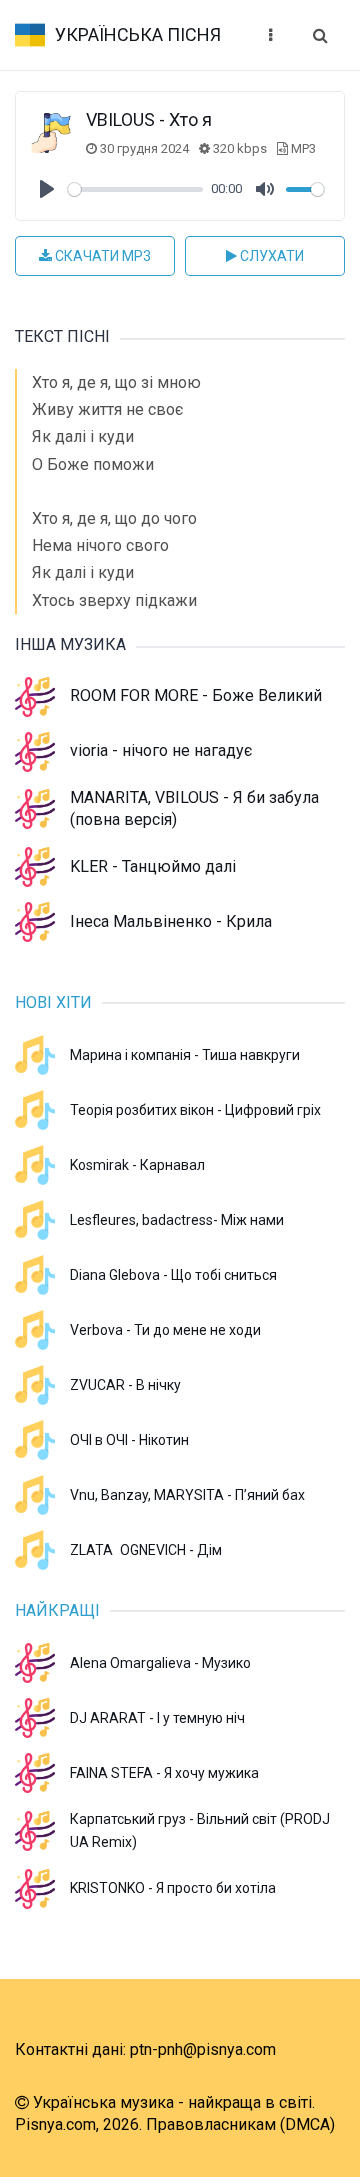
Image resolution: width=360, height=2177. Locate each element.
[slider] (135, 189)
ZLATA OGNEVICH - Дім (146, 1550)
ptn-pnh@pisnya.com (203, 2049)
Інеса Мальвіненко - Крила (171, 921)
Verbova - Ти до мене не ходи (165, 1330)
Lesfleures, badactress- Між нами (177, 1220)
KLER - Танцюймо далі (153, 866)
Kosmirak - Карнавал (137, 1165)
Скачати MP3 (101, 256)
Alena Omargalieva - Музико (160, 1663)
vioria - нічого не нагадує (161, 750)
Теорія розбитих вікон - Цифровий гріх (195, 1110)
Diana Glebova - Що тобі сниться (173, 1275)
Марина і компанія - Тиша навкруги (185, 1055)
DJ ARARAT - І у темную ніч (157, 1718)
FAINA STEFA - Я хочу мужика (164, 1773)
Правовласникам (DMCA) (240, 2124)
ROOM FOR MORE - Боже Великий (196, 695)
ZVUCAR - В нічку (125, 1385)
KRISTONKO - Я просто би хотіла (173, 1888)
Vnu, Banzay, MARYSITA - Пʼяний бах (187, 1495)
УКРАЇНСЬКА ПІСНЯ (138, 34)
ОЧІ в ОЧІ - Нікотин (129, 1440)
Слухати (270, 256)
